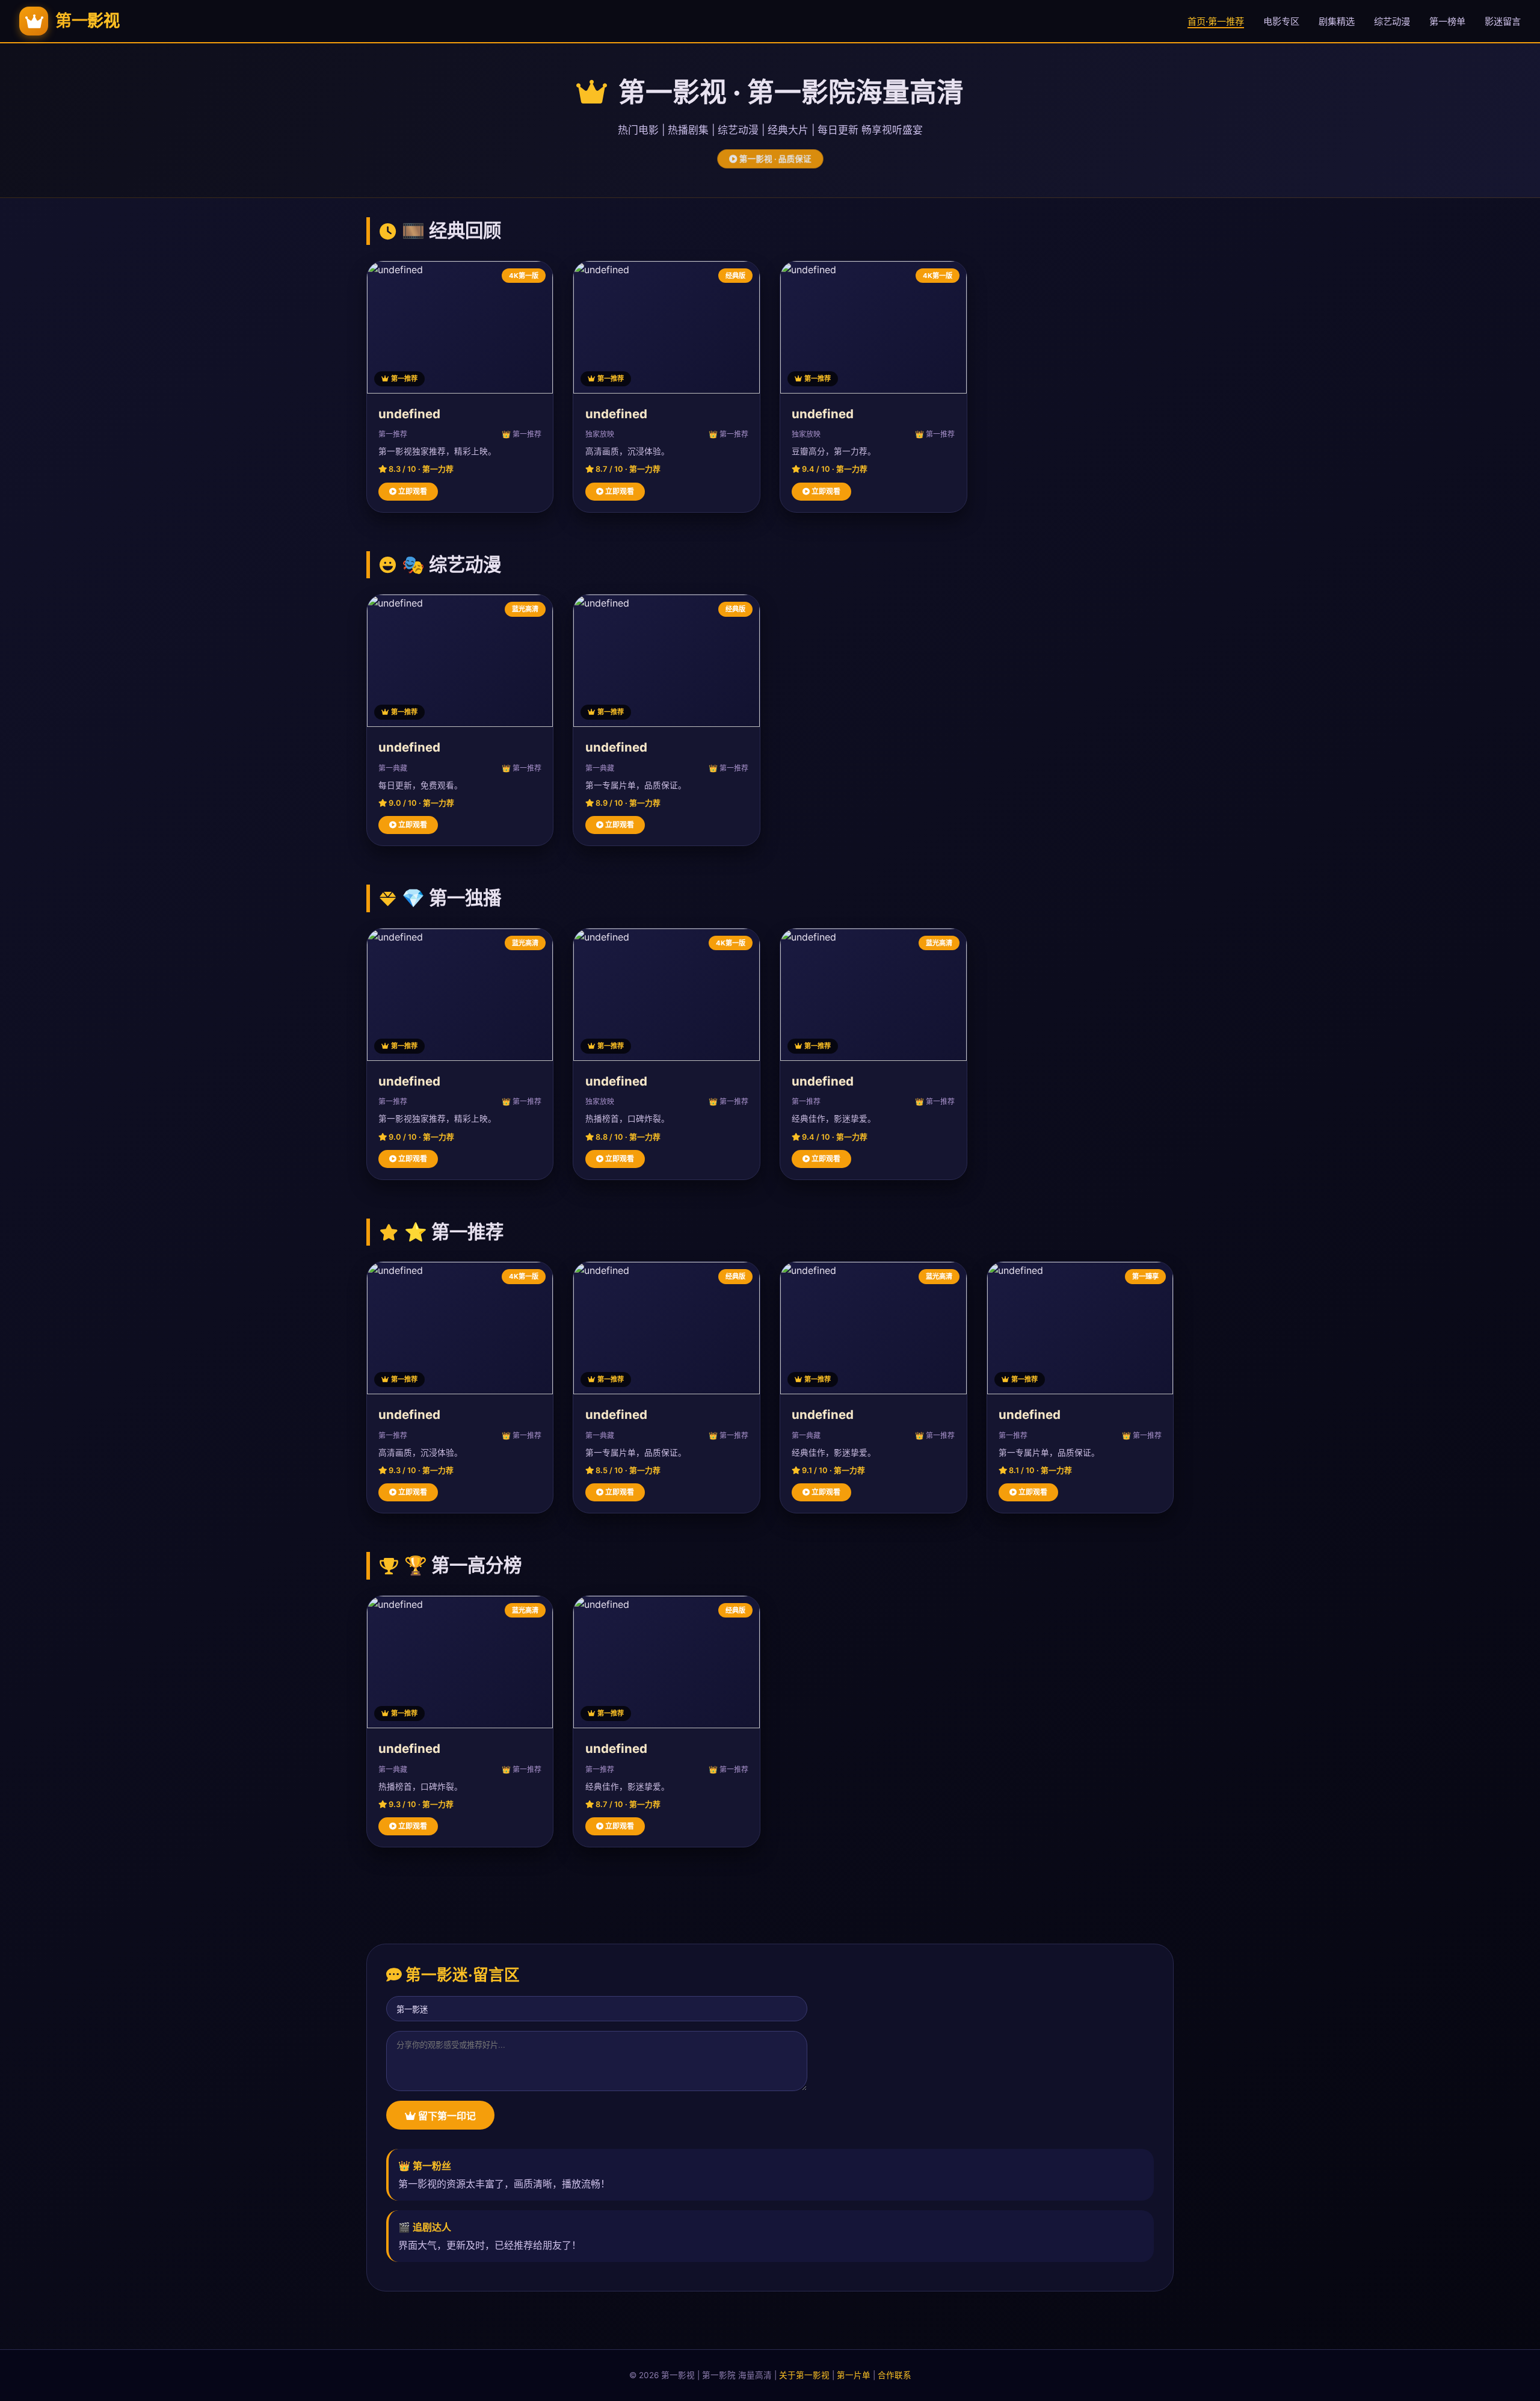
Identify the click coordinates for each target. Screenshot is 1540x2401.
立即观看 (412, 491)
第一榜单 (1447, 21)
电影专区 (1281, 21)
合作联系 (895, 2375)
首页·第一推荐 (1216, 21)
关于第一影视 (804, 2375)
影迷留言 (1503, 21)
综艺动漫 (1392, 21)
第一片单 (854, 2375)
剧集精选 (1337, 21)
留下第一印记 (446, 2116)
